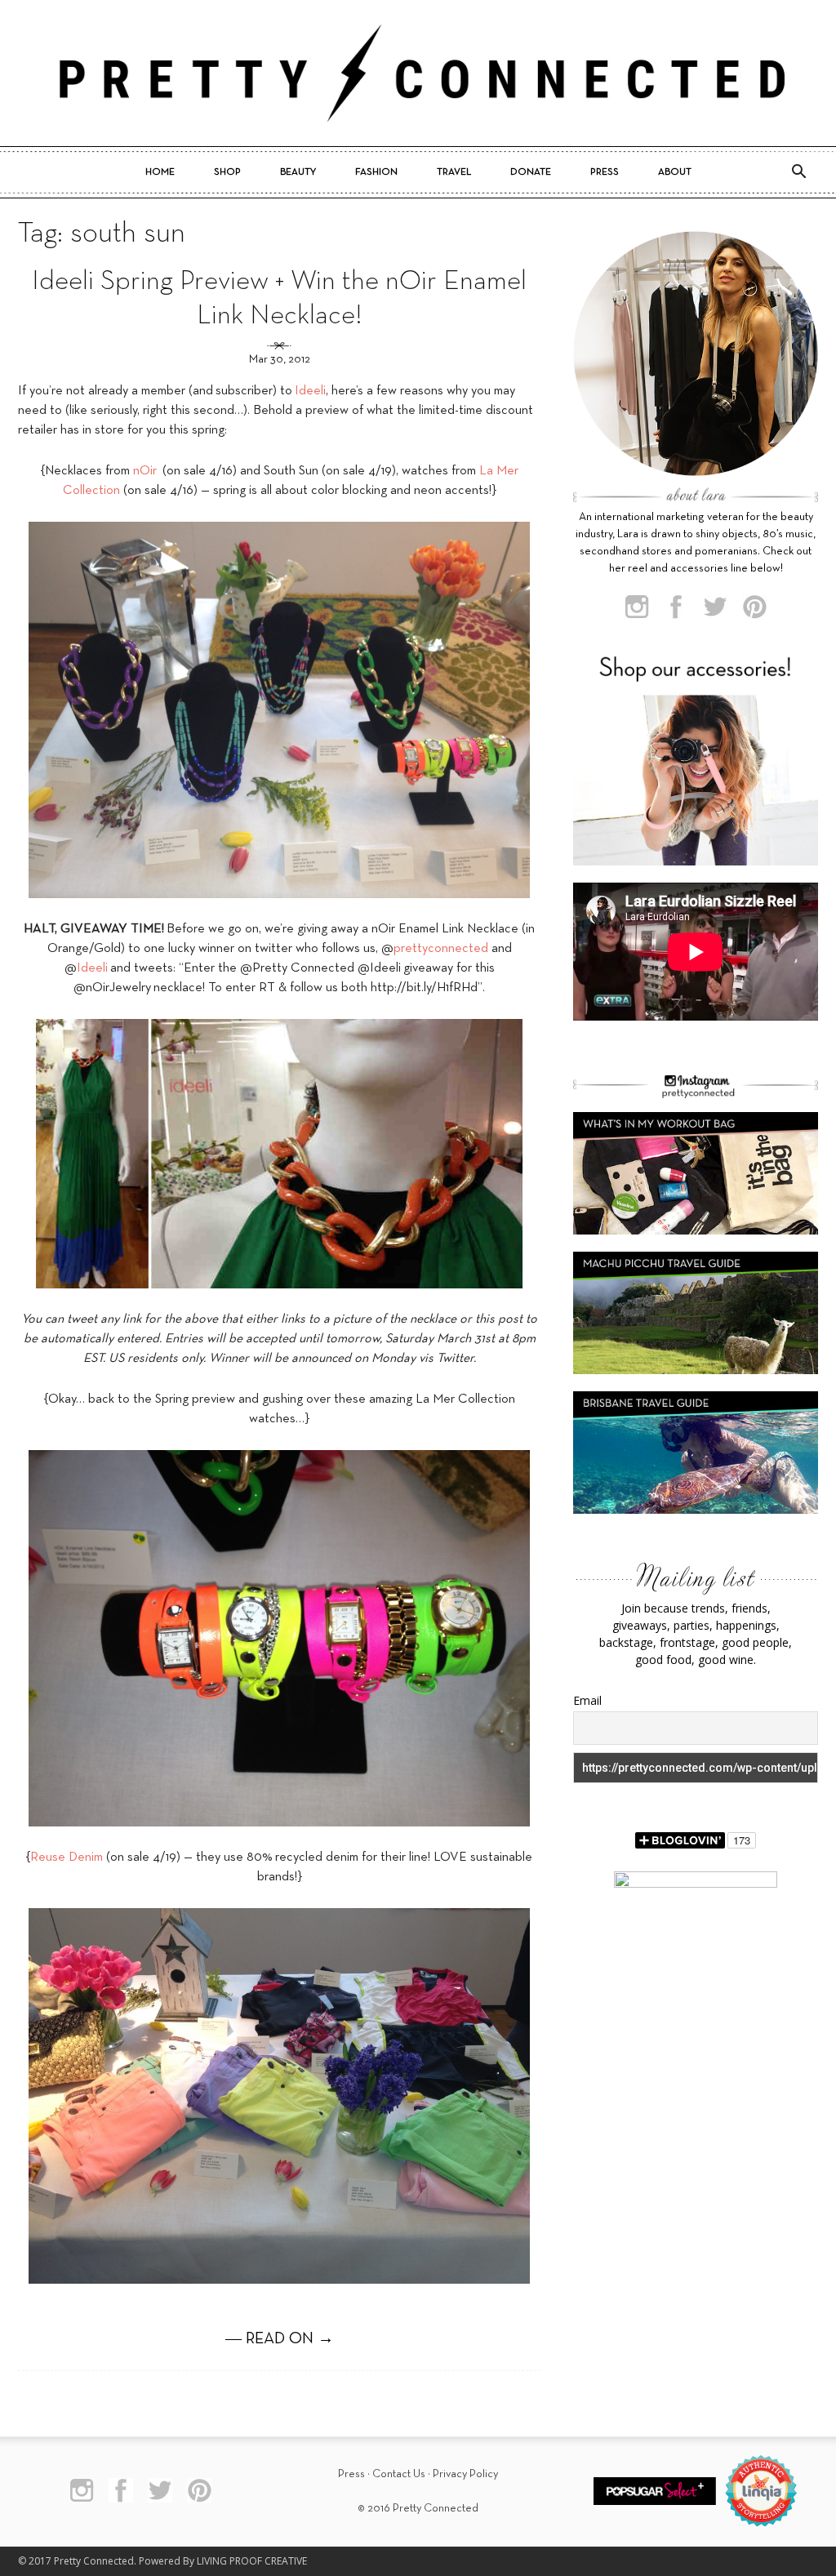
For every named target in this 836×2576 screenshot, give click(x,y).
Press (605, 172)
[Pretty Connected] (418, 73)
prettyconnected (441, 949)
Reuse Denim (67, 1857)
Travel (454, 172)
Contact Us (399, 2474)
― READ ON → (280, 2339)
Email (587, 1700)
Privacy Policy (465, 2474)
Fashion (376, 172)
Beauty (298, 172)
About (675, 172)
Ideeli (310, 391)
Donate (531, 172)
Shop (227, 172)
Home (160, 172)
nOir (145, 471)
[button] (798, 172)
